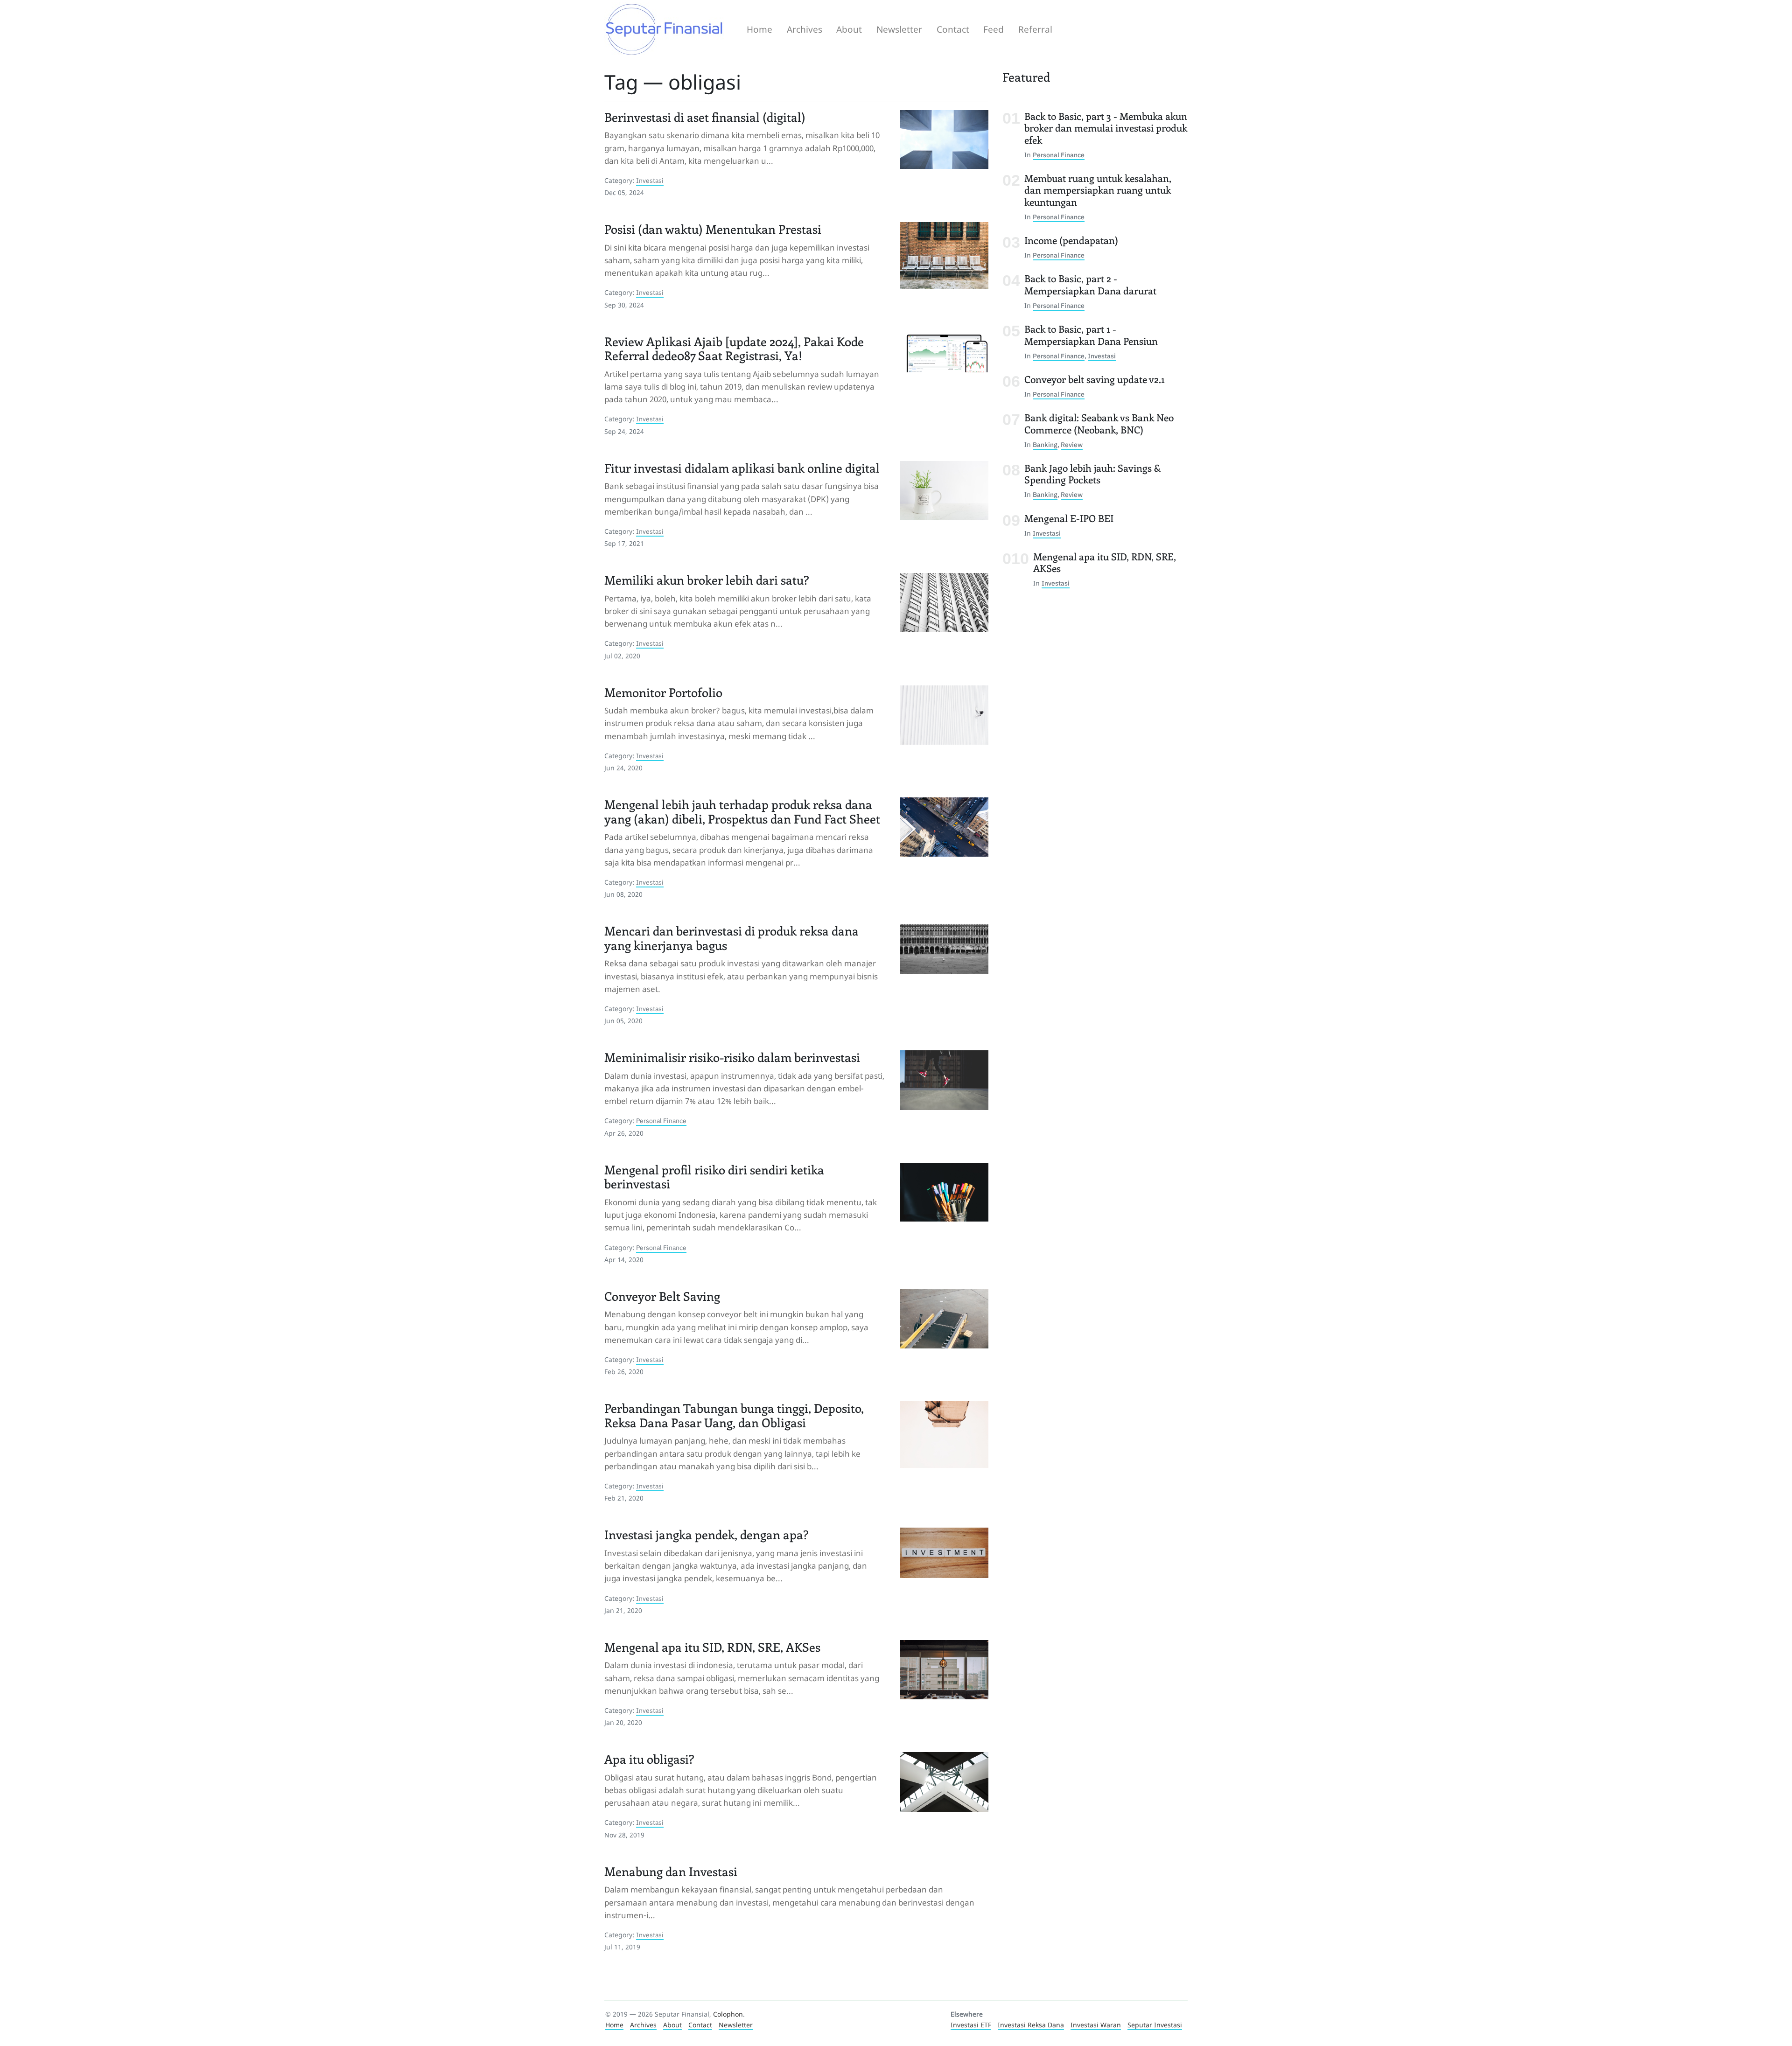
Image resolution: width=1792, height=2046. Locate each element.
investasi (650, 180)
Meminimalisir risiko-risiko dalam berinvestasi (732, 1057)
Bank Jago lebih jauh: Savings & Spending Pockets (1092, 474)
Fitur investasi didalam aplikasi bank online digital (742, 468)
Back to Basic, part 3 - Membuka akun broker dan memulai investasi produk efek (1106, 127)
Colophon (728, 2014)
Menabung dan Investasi (671, 1871)
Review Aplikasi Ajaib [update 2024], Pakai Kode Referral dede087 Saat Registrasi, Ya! (734, 349)
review (1072, 444)
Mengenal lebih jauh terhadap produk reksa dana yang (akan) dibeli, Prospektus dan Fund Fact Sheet (742, 812)
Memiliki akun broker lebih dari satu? (707, 580)
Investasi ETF (971, 2025)
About (849, 29)
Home (759, 29)
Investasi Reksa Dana (1031, 2025)
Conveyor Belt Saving (662, 1296)
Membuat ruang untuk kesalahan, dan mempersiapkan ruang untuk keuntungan (1098, 190)
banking (1045, 444)
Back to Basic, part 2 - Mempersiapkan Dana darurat (1090, 284)
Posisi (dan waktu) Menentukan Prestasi (713, 229)
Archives (805, 29)
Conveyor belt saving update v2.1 (1095, 379)
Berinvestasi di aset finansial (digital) (705, 117)
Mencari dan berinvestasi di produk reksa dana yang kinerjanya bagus (731, 938)
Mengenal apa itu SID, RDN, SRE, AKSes (712, 1647)
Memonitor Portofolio (663, 692)
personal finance (661, 1121)
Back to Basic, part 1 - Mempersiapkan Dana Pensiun (1091, 335)
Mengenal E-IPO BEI (1069, 518)
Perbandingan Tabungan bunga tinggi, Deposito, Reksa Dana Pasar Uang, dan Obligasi (734, 1415)
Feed (994, 29)
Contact (953, 29)
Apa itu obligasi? (649, 1759)
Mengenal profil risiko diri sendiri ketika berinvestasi (714, 1177)
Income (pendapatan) (1071, 240)
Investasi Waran (1096, 2025)
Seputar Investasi (1155, 2025)
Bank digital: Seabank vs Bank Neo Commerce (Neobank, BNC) (1099, 423)
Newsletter (899, 29)
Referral (1035, 29)
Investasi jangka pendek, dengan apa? (707, 1535)
